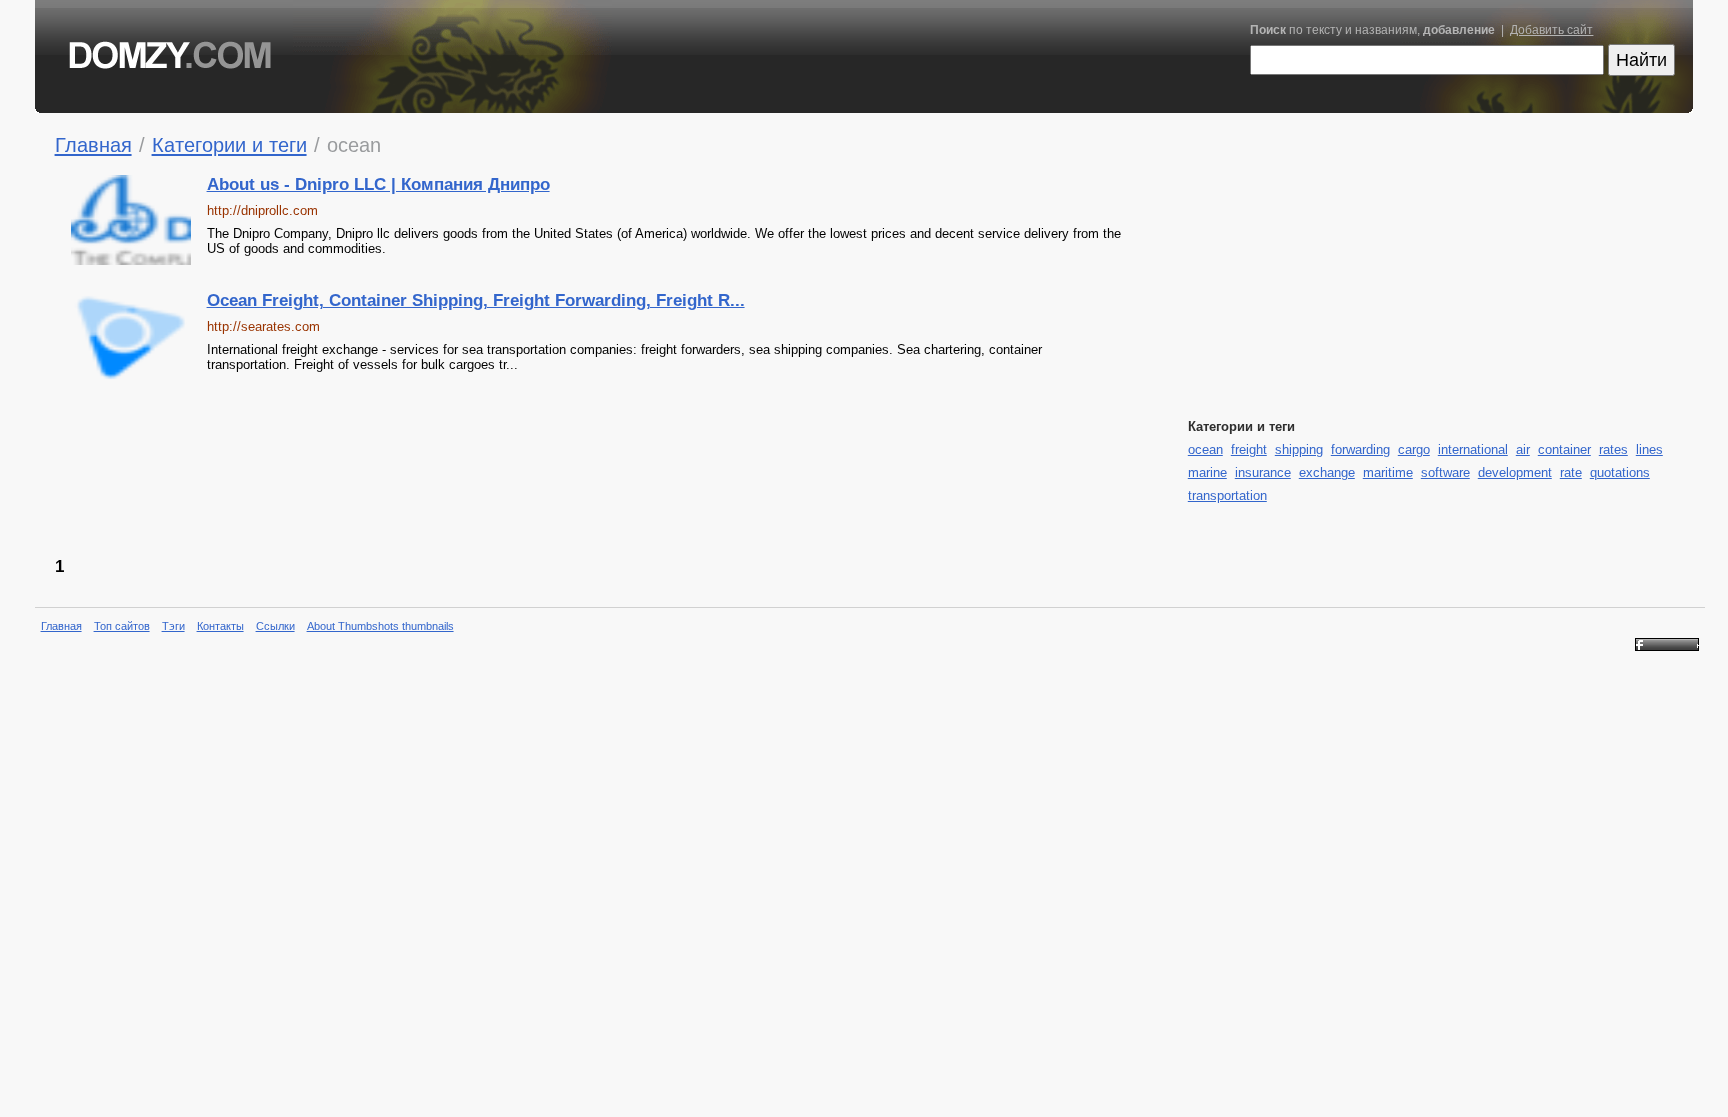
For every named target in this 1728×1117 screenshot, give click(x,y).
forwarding (1360, 449)
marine (1207, 472)
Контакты (220, 626)
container (1564, 449)
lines (1649, 449)
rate (1571, 472)
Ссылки (275, 626)
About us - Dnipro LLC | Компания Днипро (378, 184)
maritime (1388, 472)
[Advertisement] (759, 467)
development (1515, 472)
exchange (1327, 472)
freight (1249, 449)
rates (1613, 449)
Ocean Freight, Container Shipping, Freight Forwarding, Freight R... (476, 300)
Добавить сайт (1551, 30)
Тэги (173, 626)
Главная (93, 144)
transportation (1227, 495)
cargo (1414, 449)
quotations (1620, 472)
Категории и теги (229, 144)
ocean (1205, 449)
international (1473, 449)
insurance (1263, 472)
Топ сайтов (122, 626)
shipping (1299, 449)
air (1523, 449)
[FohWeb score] (1667, 647)
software (1445, 472)
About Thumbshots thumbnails (380, 626)
